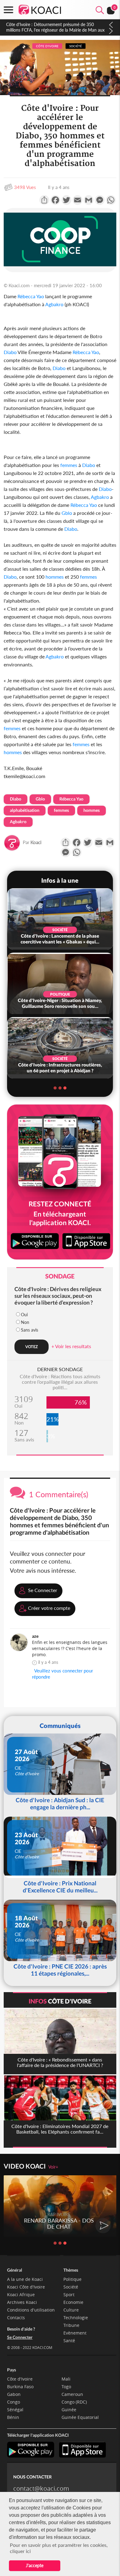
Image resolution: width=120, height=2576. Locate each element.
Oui (24, 1315)
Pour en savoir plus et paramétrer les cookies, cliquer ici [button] (59, 2548)
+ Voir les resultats (71, 1346)
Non (25, 1322)
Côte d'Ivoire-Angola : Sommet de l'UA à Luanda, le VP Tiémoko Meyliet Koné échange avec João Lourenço (54, 30)
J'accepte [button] (35, 2565)
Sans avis (30, 1330)
